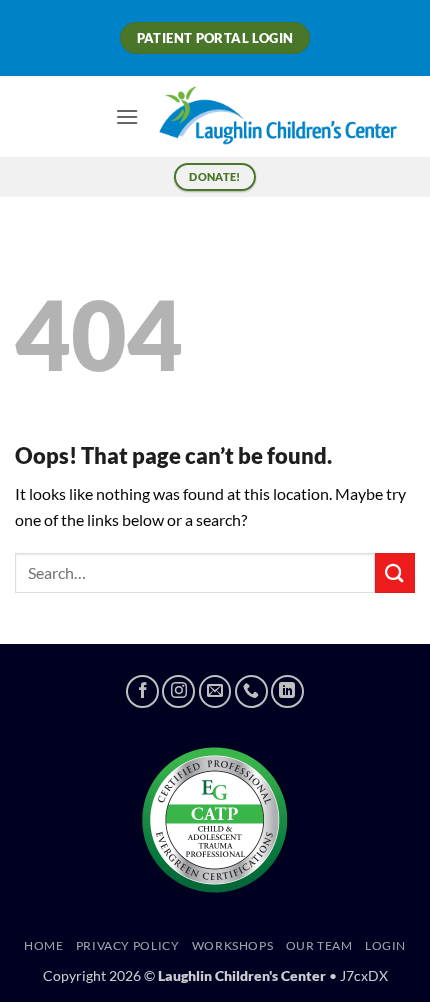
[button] (127, 116)
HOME (43, 945)
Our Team (319, 945)
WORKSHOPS (233, 945)
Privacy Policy (128, 945)
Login (385, 945)
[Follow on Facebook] (142, 691)
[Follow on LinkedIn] (287, 691)
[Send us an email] (215, 691)
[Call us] (251, 691)
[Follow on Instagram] (178, 691)
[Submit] (395, 572)
